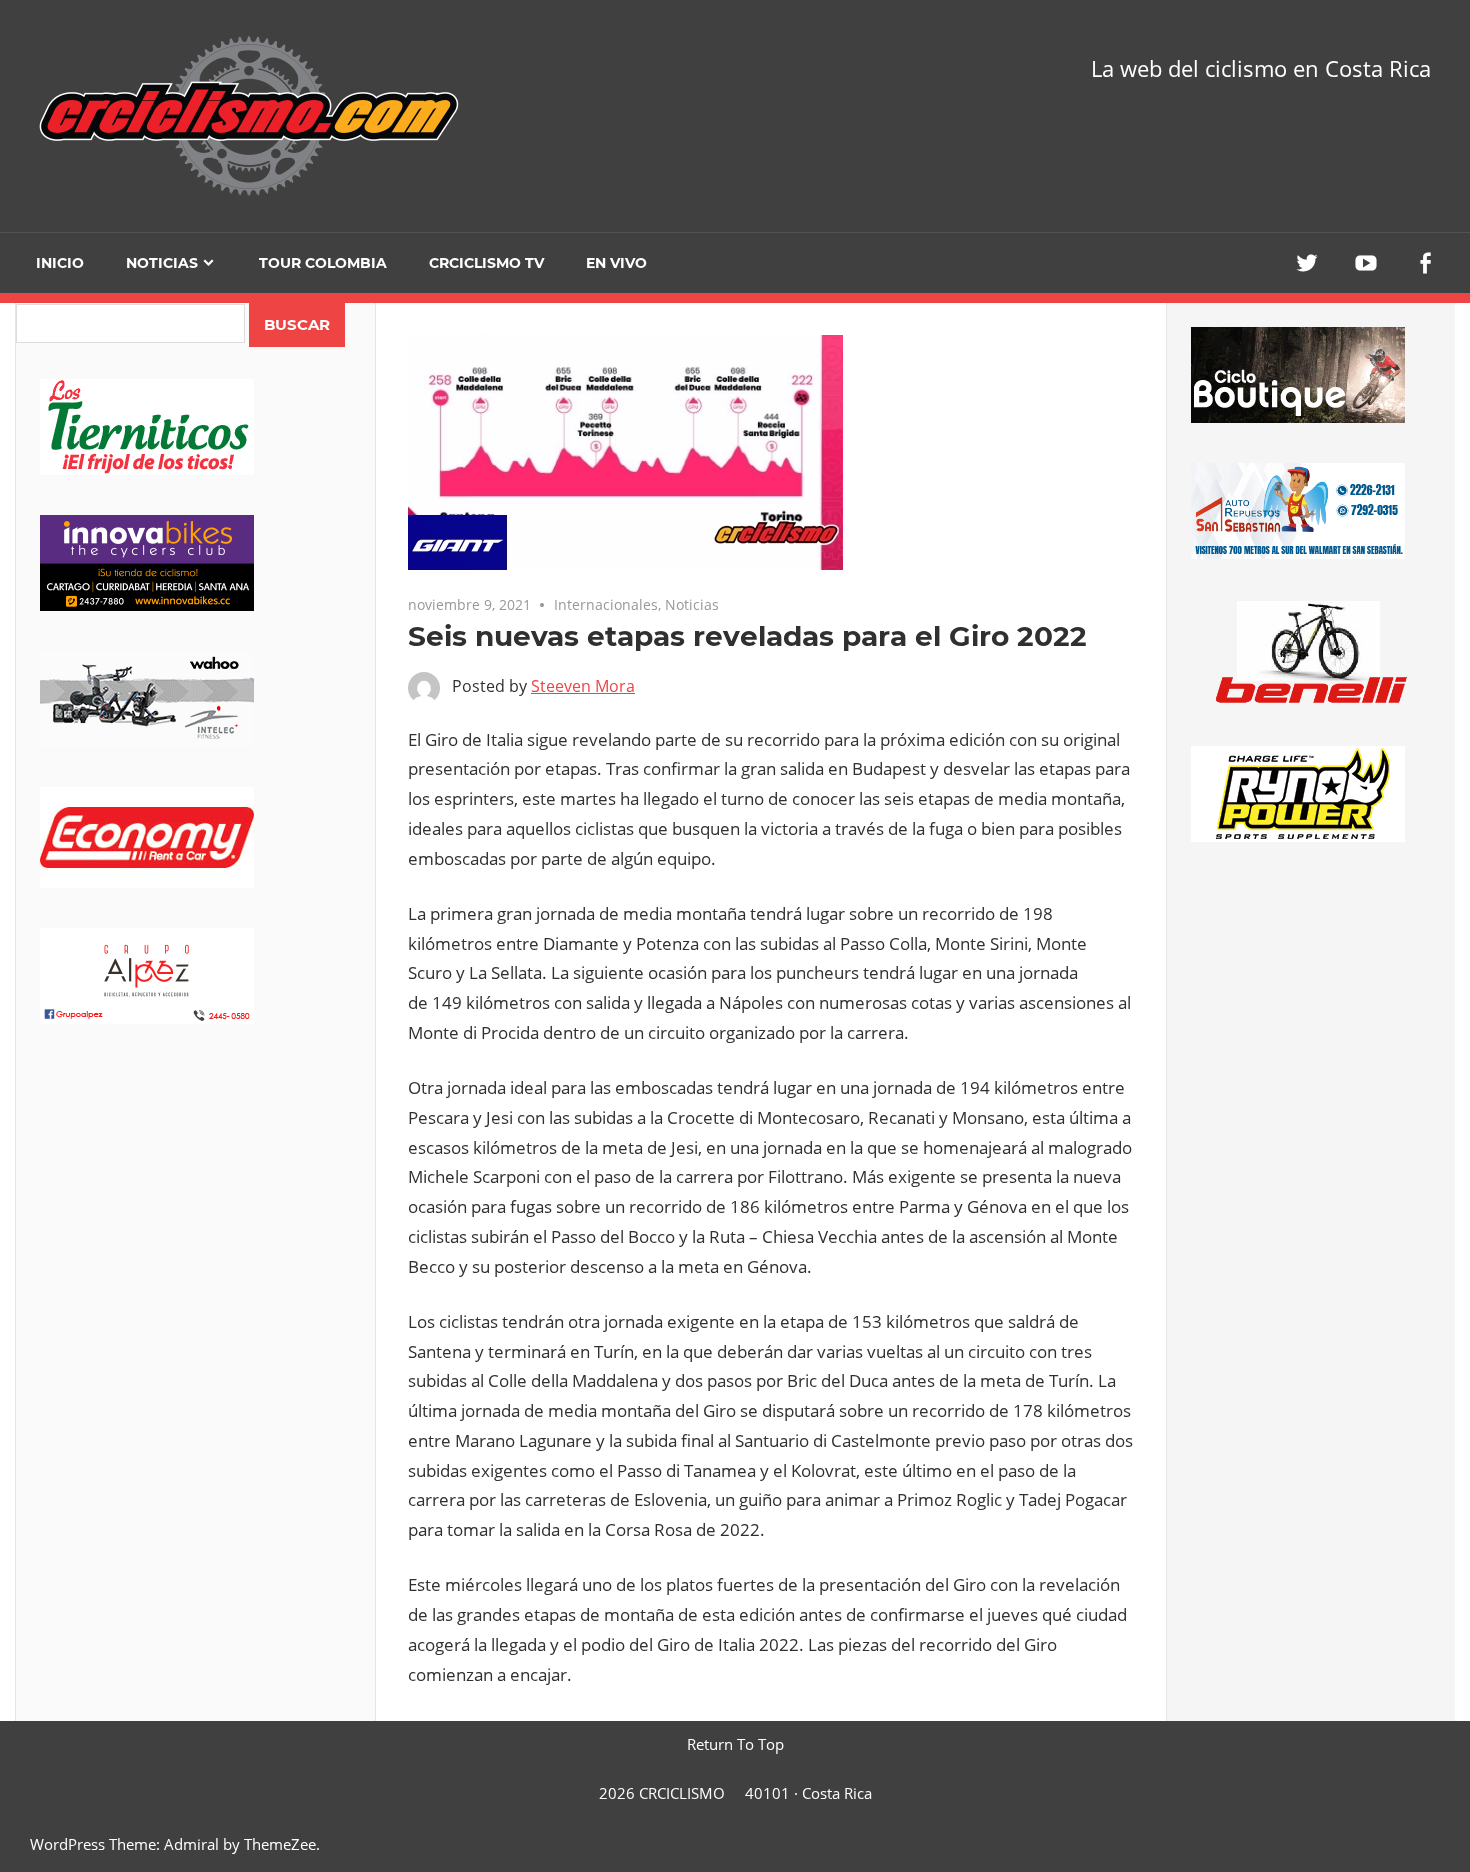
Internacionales (606, 604)
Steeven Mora (583, 686)
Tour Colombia (323, 263)
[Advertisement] (195, 1221)
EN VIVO (616, 263)
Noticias (162, 263)
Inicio (60, 263)
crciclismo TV (486, 263)
